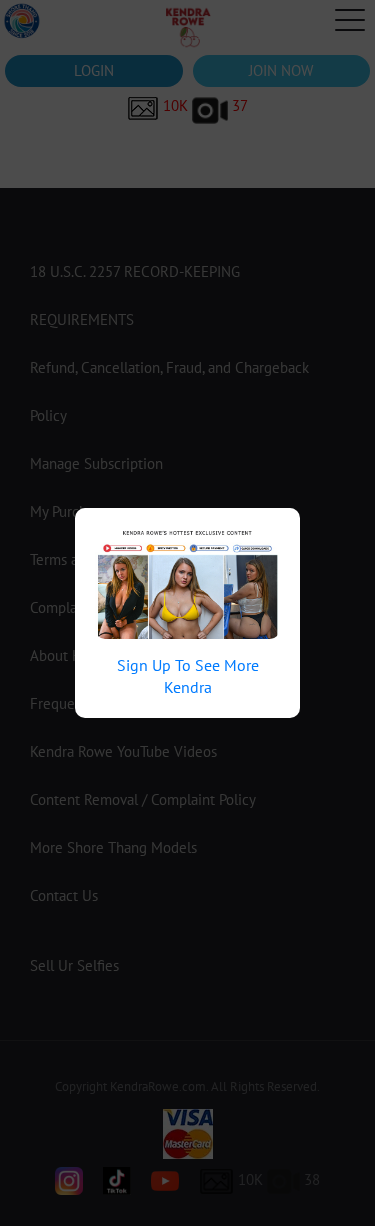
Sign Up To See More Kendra (188, 676)
